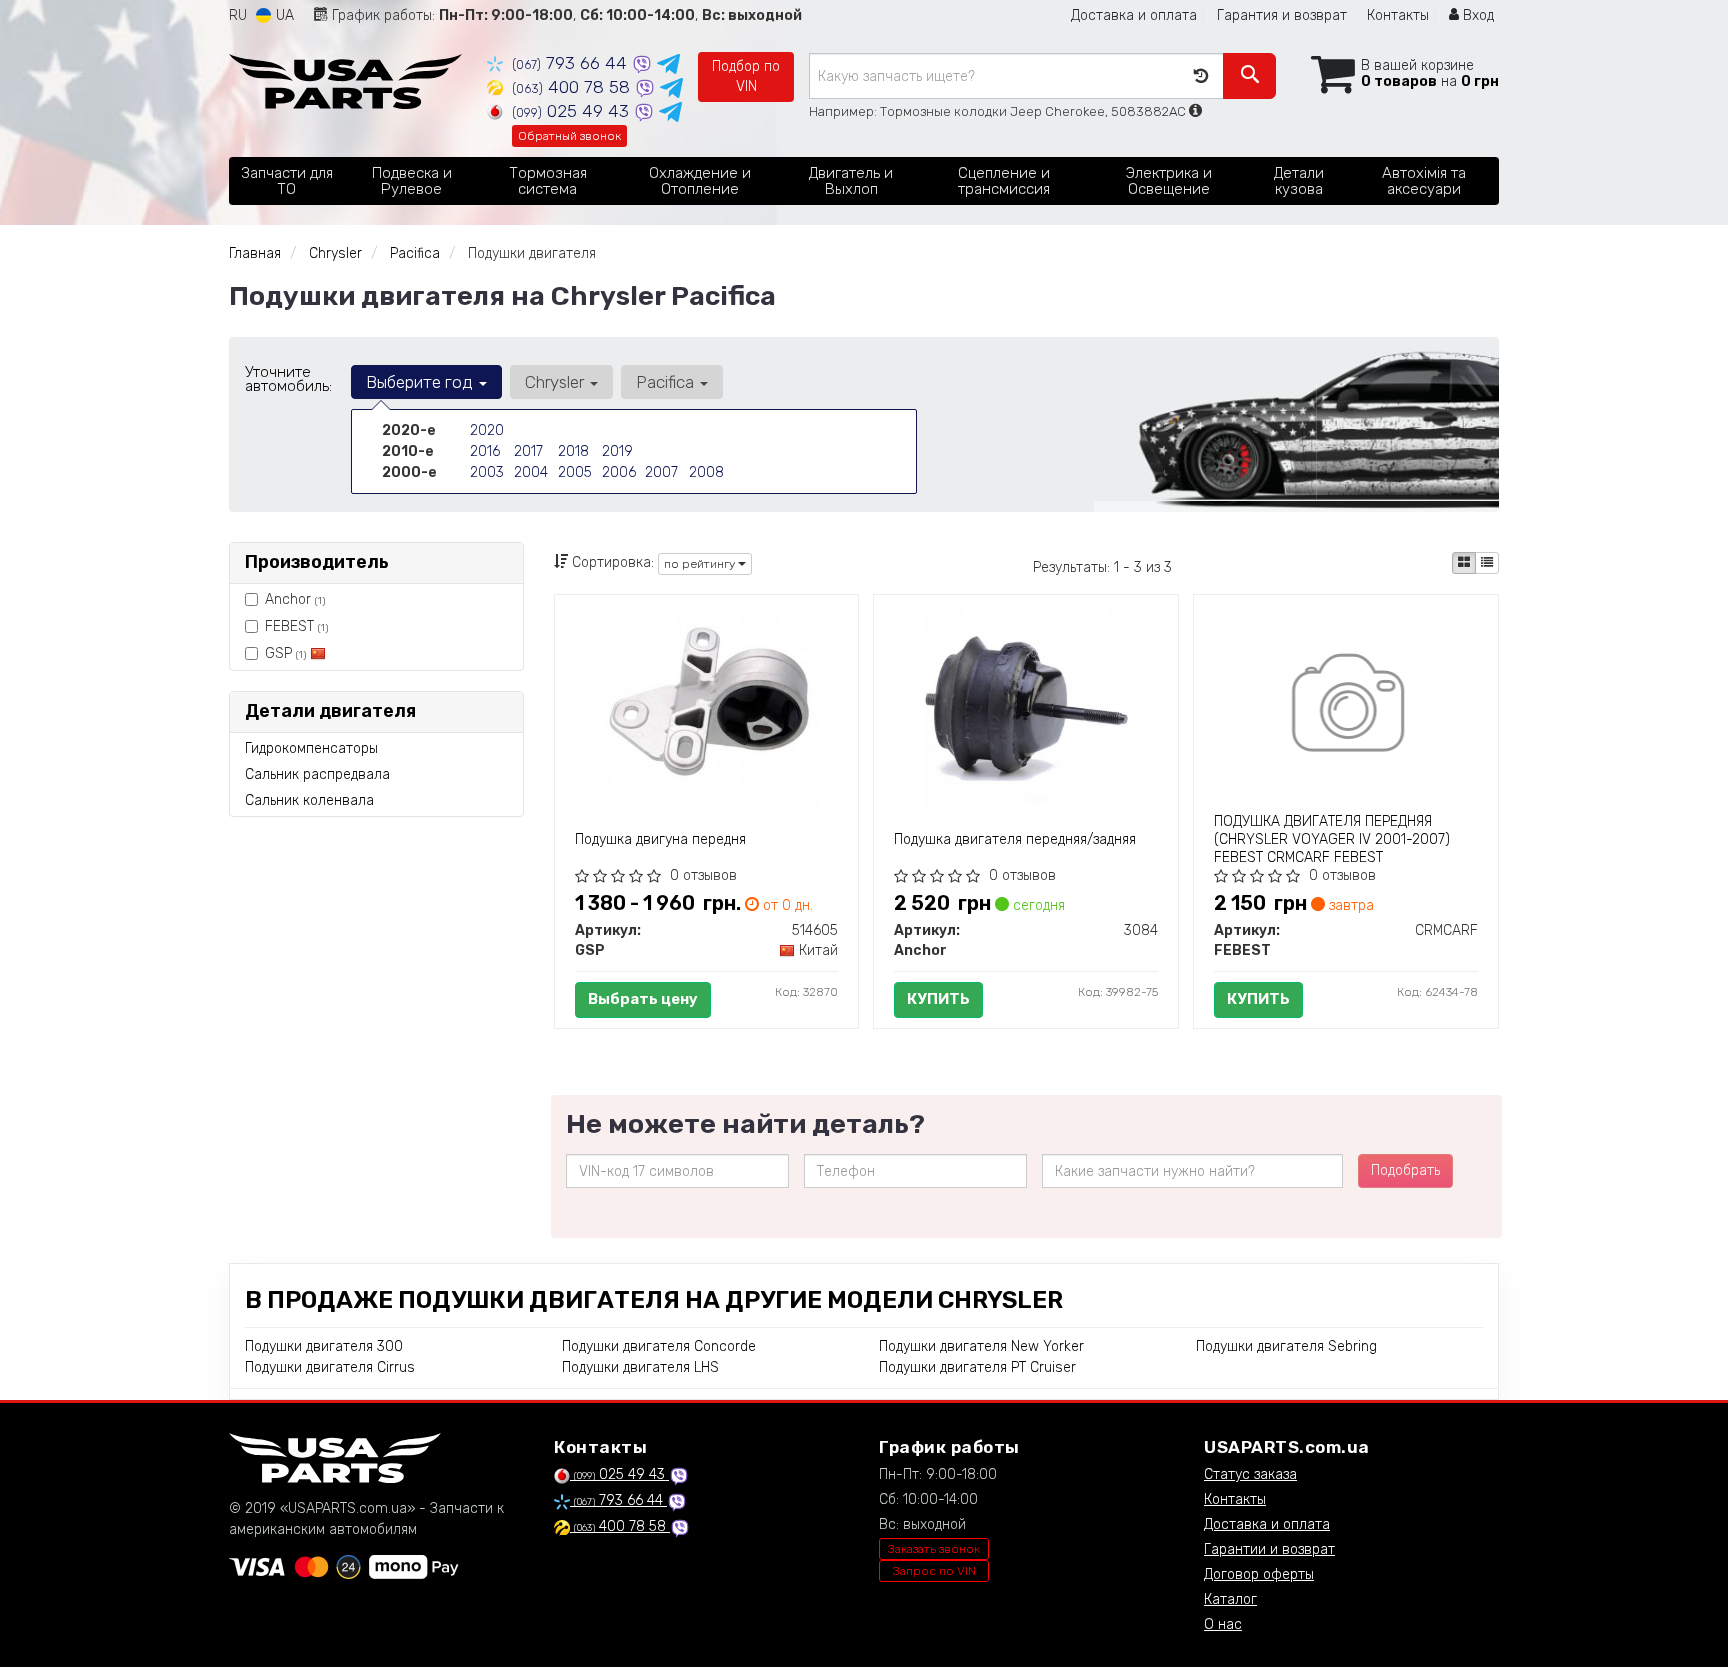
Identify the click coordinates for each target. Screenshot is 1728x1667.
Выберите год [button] (421, 382)
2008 (706, 472)
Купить (938, 999)
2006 (619, 472)
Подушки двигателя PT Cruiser (977, 1367)
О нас (1223, 1624)
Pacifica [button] (667, 382)
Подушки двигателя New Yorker (981, 1346)
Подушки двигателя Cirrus (330, 1367)
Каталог (1230, 1599)
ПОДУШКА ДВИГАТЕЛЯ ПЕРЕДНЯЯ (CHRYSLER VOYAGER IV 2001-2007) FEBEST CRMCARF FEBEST (1332, 839)
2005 (575, 472)
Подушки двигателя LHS (640, 1367)
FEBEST (296, 626)
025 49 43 (573, 111)
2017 (528, 451)
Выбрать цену (643, 999)
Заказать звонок (934, 1549)
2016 (485, 451)
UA (283, 15)
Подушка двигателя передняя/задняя (1015, 839)
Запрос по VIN (934, 1571)
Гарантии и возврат (1269, 1549)
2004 (531, 472)
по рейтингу (701, 564)
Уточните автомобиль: (288, 379)
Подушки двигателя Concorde (659, 1346)
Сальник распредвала (317, 774)
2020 (487, 430)
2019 (617, 451)
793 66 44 (572, 63)
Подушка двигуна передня (660, 839)
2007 (661, 472)
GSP (285, 653)
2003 (487, 472)
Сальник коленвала (309, 800)
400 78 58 (573, 87)
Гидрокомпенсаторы (311, 748)
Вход (1476, 15)
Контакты (1398, 15)
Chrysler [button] (556, 382)
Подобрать (1405, 1170)
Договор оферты (1259, 1574)
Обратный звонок (569, 136)
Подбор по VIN (746, 76)
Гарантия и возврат (1282, 15)
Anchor (295, 599)
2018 (573, 451)
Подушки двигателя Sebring (1286, 1346)
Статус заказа (1250, 1474)
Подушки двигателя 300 (324, 1346)
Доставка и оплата (1134, 15)
